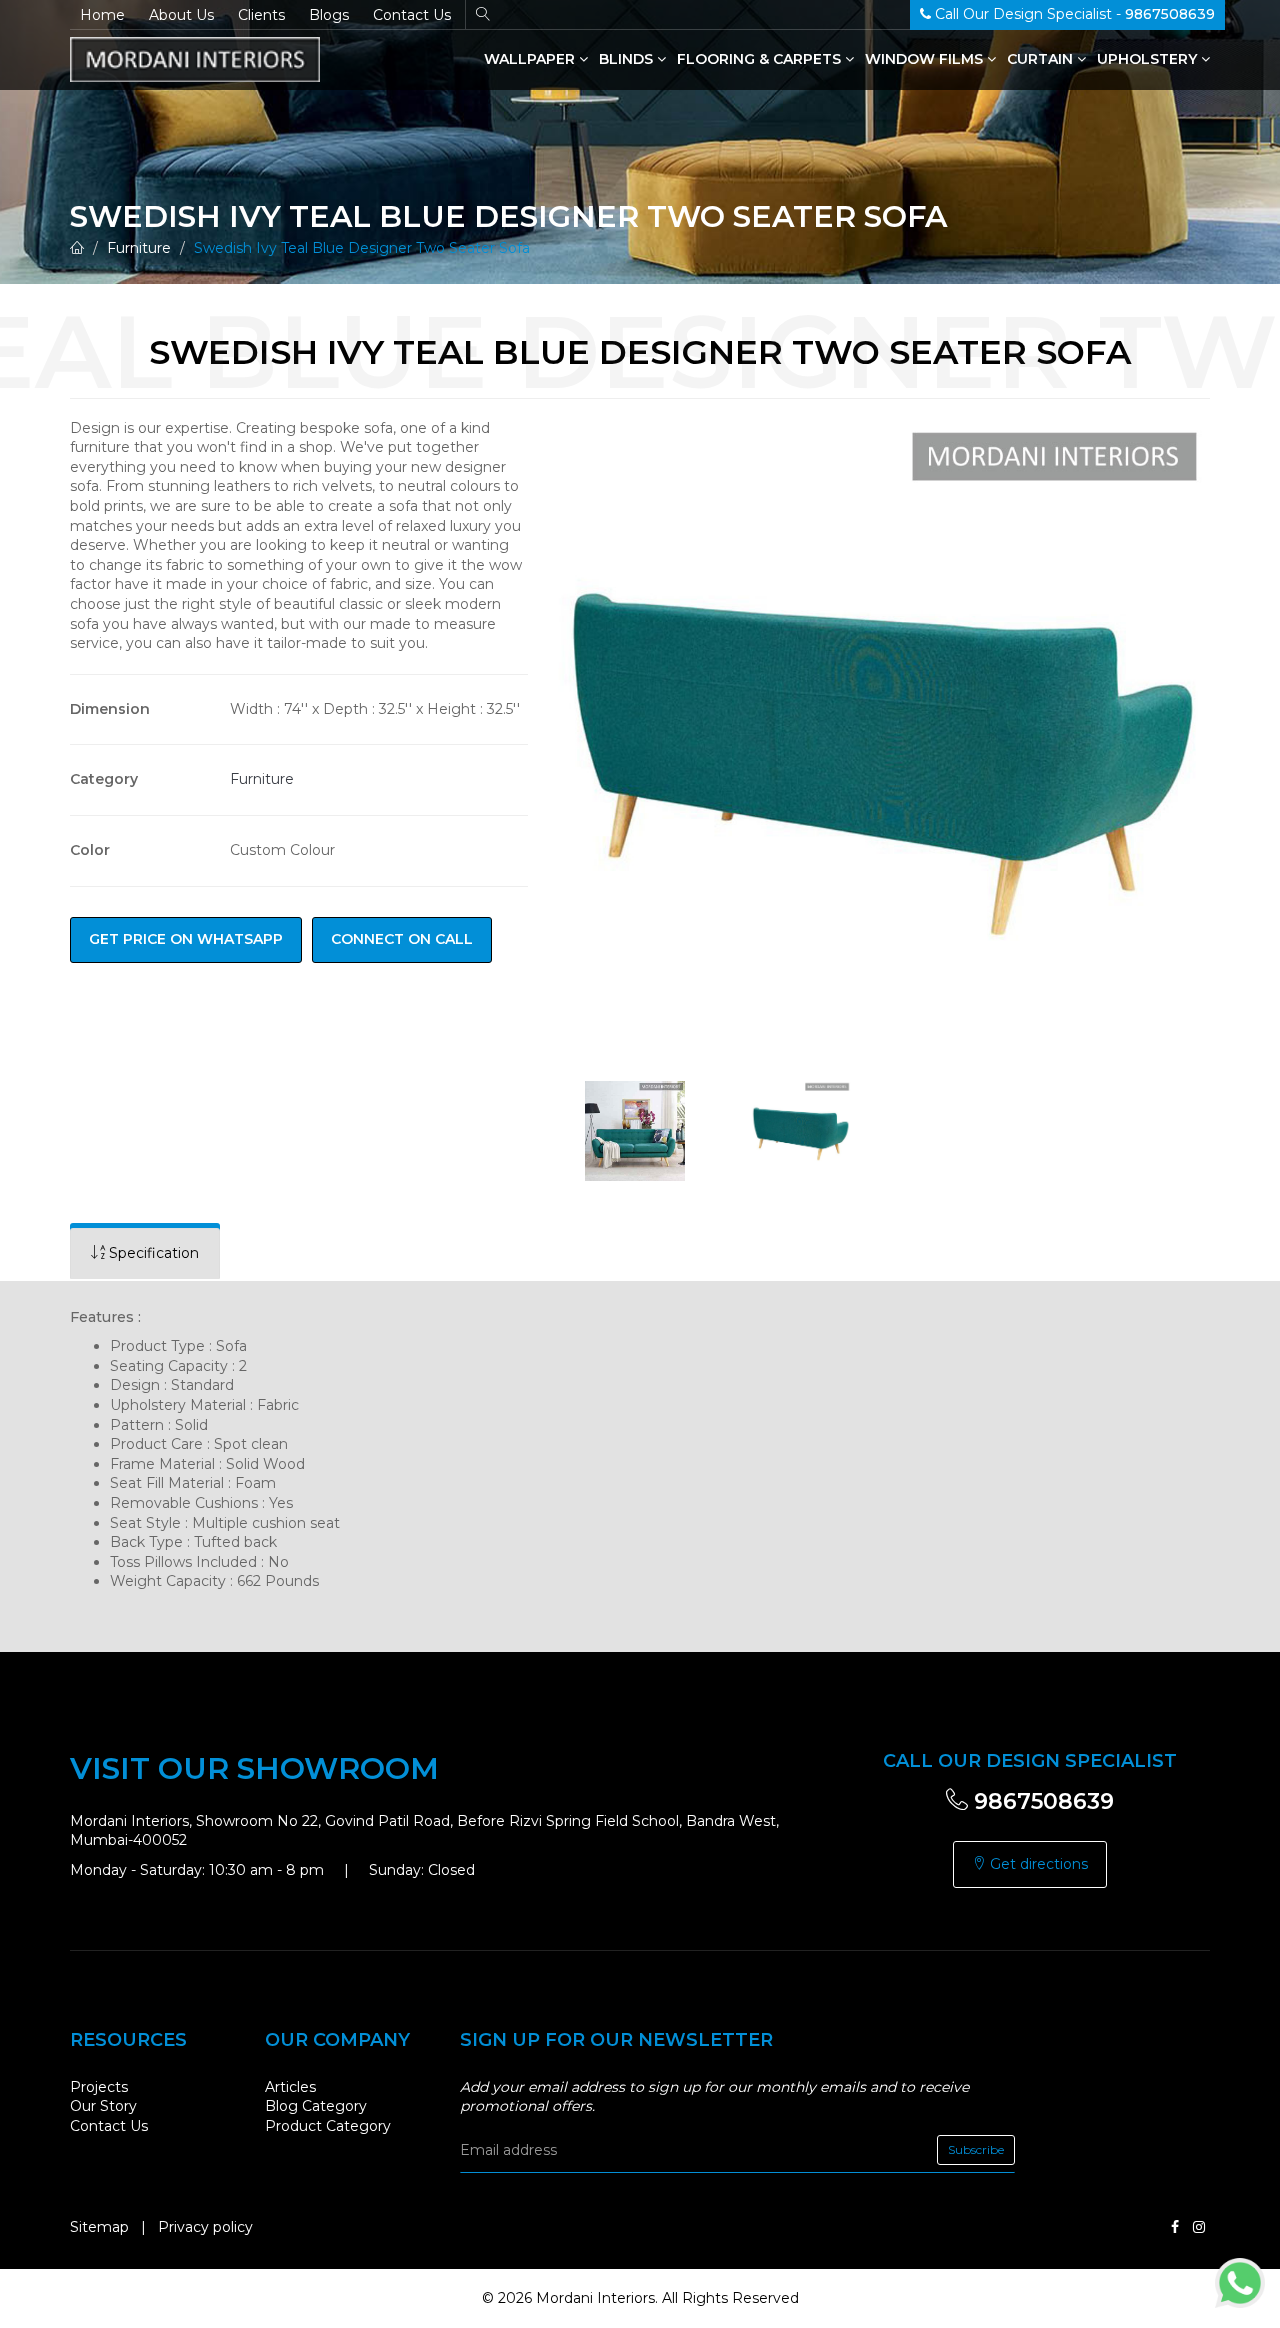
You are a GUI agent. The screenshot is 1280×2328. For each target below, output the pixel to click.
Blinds (628, 59)
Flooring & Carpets (761, 59)
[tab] (145, 1253)
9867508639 (1041, 1801)
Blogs (329, 15)
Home (102, 15)
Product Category (328, 2126)
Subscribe (976, 2149)
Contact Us (412, 15)
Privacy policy (205, 2227)
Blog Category (316, 2106)
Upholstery (1149, 59)
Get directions (1037, 1864)
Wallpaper (531, 59)
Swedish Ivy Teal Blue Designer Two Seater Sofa (362, 248)
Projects (99, 2087)
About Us (181, 15)
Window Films (926, 59)
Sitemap (99, 2227)
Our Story (103, 2106)
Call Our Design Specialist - (1073, 14)
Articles (290, 2087)
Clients (261, 15)
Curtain (1042, 59)
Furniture (139, 248)
